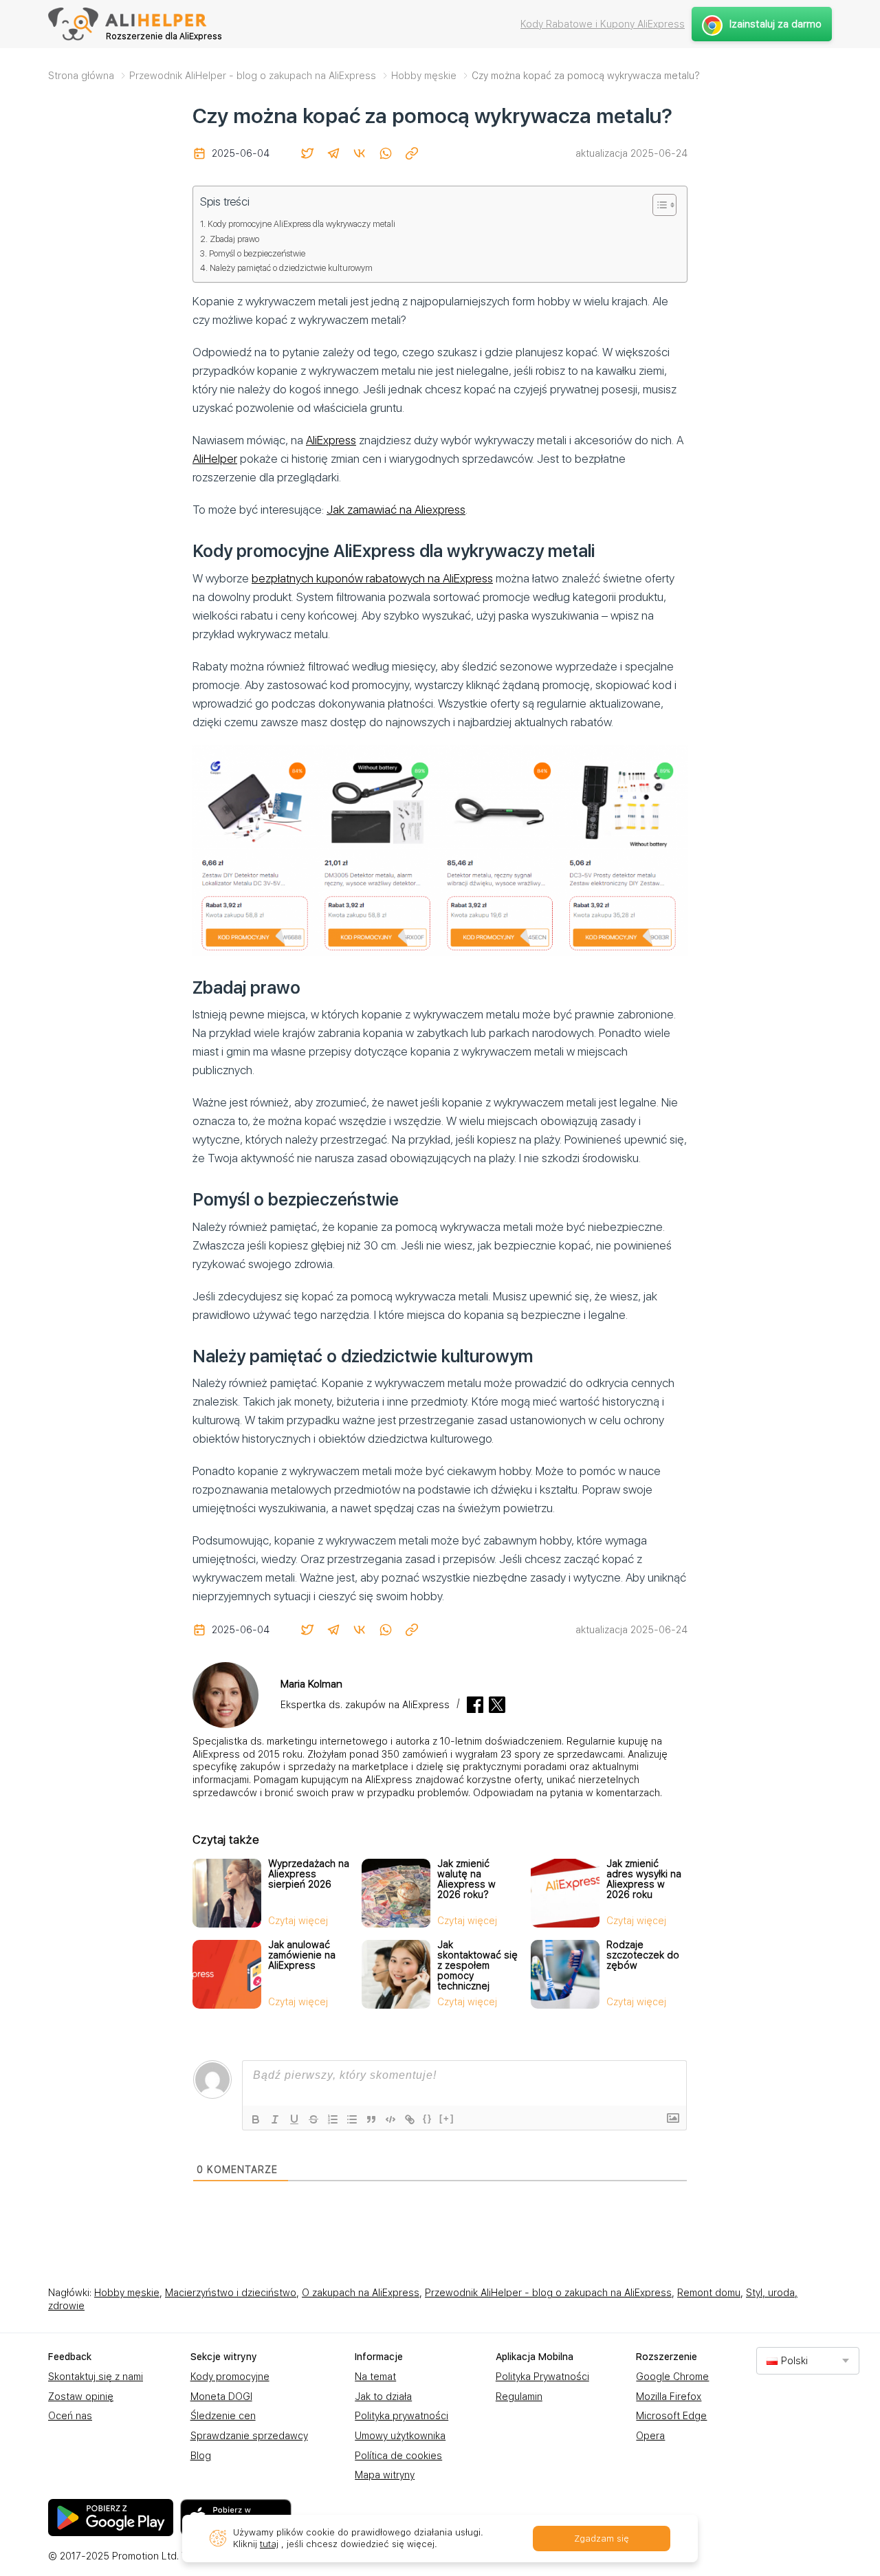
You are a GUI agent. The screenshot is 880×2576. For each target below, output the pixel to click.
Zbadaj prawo (234, 239)
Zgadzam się (602, 2539)
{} (428, 2118)
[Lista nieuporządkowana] (352, 2119)
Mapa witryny (385, 2475)
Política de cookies (398, 2456)
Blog (201, 2456)
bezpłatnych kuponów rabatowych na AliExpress (372, 578)
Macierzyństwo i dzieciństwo (231, 2293)
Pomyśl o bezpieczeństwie (257, 253)
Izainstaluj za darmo (775, 24)
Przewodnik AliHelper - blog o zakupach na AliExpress (548, 2293)
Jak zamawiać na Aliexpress (396, 510)
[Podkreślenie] (294, 2119)
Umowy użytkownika (400, 2436)
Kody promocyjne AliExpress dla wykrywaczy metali (301, 224)
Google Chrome (672, 2377)
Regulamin (519, 2397)
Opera (650, 2436)
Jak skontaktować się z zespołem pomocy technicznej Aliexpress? (477, 1971)
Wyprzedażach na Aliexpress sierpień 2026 (309, 1874)
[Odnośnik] (410, 2119)
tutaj (269, 2544)
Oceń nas (70, 2416)
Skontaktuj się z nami (96, 2377)
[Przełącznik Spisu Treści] (658, 205)
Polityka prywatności (401, 2416)
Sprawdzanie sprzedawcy (249, 2436)
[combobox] (808, 2360)
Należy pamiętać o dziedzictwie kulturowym (291, 268)
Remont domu (709, 2293)
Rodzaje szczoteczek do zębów (643, 1955)
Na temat (375, 2377)
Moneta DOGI (221, 2397)
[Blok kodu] (390, 2119)
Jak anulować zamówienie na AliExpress (302, 1955)
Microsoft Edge (671, 2416)
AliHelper (215, 459)
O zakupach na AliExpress (361, 2293)
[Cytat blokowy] (371, 2119)
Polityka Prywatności (542, 2377)
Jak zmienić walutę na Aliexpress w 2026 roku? (466, 1879)
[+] (447, 2118)
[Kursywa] (275, 2119)
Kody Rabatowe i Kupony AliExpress (603, 24)
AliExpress (331, 440)
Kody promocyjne (230, 2377)
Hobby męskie (127, 2293)
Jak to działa (383, 2397)
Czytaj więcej (298, 1921)
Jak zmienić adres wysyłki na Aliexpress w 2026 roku (644, 1879)
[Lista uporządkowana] (333, 2119)
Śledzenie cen (223, 2416)
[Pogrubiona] (256, 2119)
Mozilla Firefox (669, 2397)
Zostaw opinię (81, 2397)
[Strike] (313, 2119)
